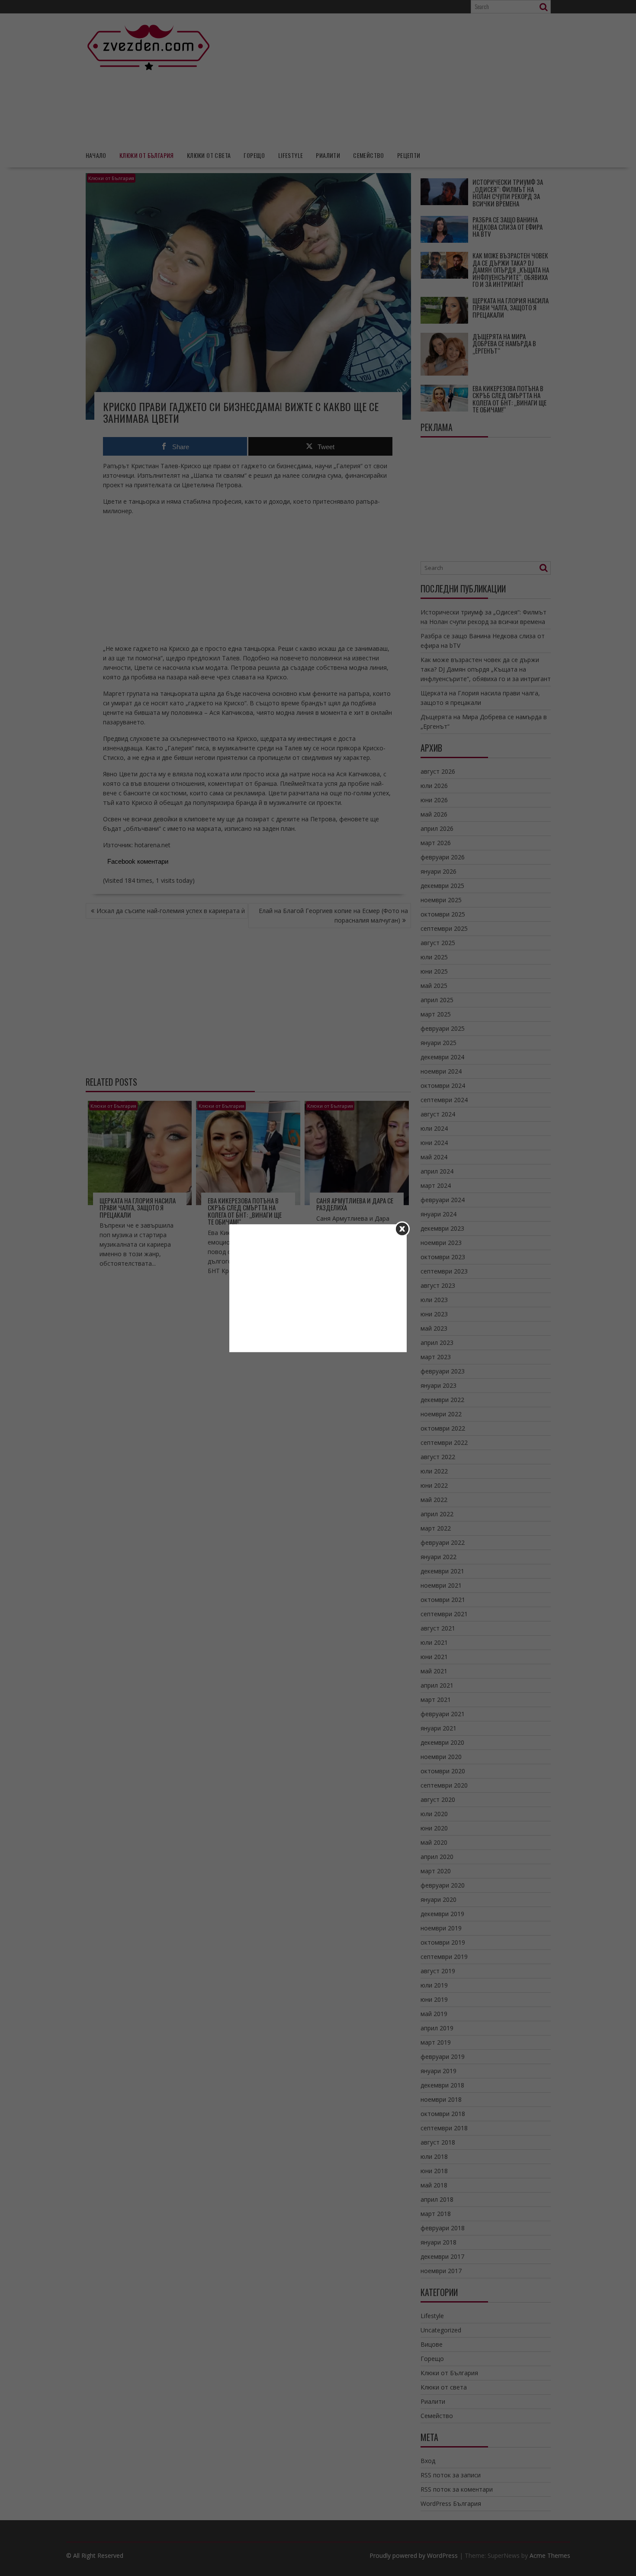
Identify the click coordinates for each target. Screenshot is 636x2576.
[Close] (402, 1229)
